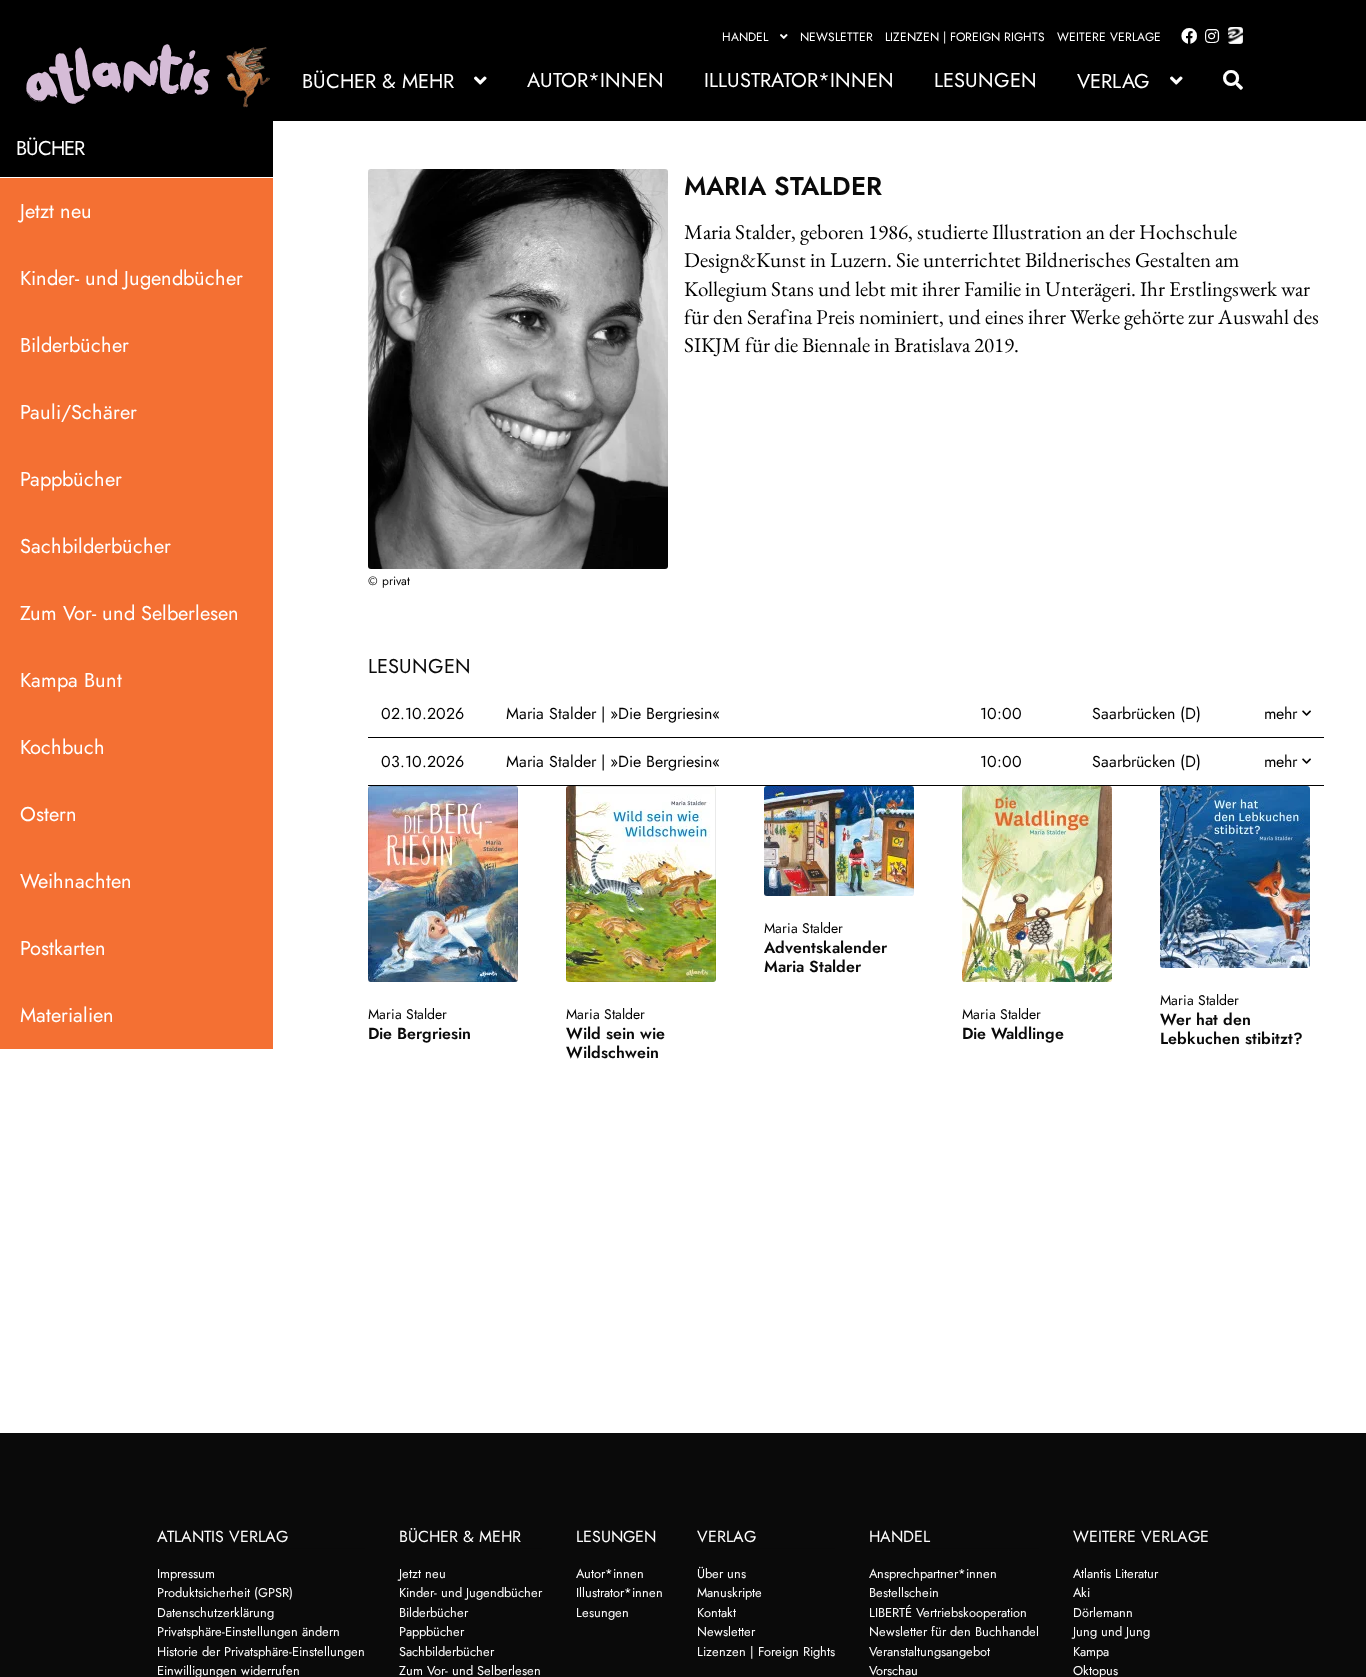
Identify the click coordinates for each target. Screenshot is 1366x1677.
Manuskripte (729, 1592)
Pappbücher (71, 478)
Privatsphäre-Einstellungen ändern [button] (248, 1631)
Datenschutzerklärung (215, 1612)
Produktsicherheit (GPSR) (225, 1592)
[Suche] (1223, 80)
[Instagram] (1208, 37)
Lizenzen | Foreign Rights (965, 37)
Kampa (1091, 1651)
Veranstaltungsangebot (929, 1651)
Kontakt (716, 1612)
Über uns (721, 1573)
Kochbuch (62, 746)
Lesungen (985, 80)
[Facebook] (1185, 37)
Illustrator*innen (799, 80)
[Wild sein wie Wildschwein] (647, 884)
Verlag (1113, 81)
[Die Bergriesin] (449, 884)
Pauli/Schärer (78, 411)
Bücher (50, 148)
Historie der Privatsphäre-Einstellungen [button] (261, 1651)
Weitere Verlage (1109, 37)
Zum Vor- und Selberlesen (129, 612)
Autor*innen (595, 80)
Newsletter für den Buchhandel (954, 1631)
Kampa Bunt (71, 679)
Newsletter (836, 37)
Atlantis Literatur (1115, 1573)
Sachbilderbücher (95, 545)
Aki (1081, 1592)
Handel (745, 37)
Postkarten (63, 947)
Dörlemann (1103, 1612)
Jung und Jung (1111, 1631)
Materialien (67, 1014)
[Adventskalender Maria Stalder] (845, 841)
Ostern (48, 813)
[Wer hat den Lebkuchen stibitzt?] (1241, 877)
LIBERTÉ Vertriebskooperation (948, 1612)
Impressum (186, 1573)
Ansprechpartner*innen (933, 1573)
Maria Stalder (407, 1014)
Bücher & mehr (378, 81)
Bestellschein (904, 1592)
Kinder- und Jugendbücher (131, 277)
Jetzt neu (56, 210)
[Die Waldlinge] (1043, 884)
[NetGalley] (1231, 37)
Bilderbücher (74, 344)
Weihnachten (76, 880)
